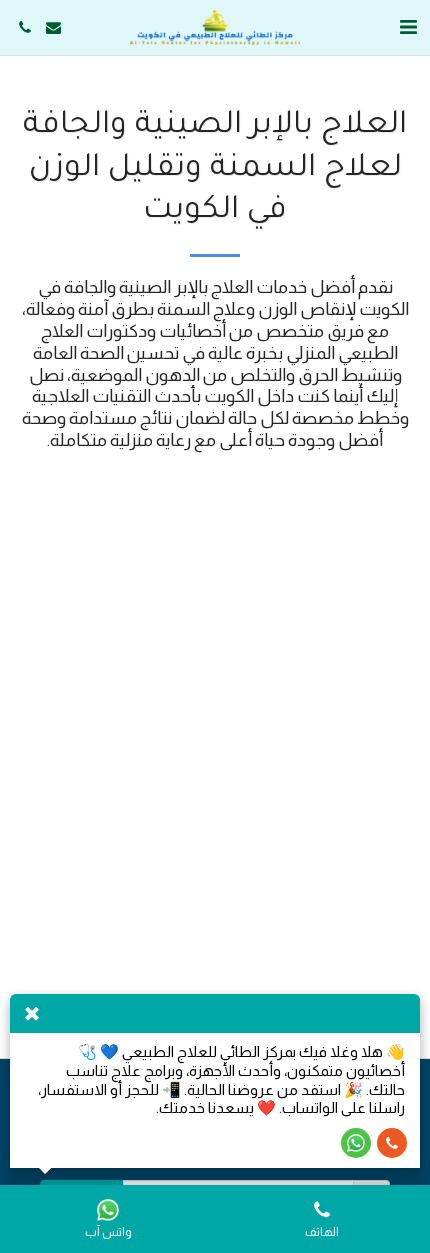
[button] (408, 27)
